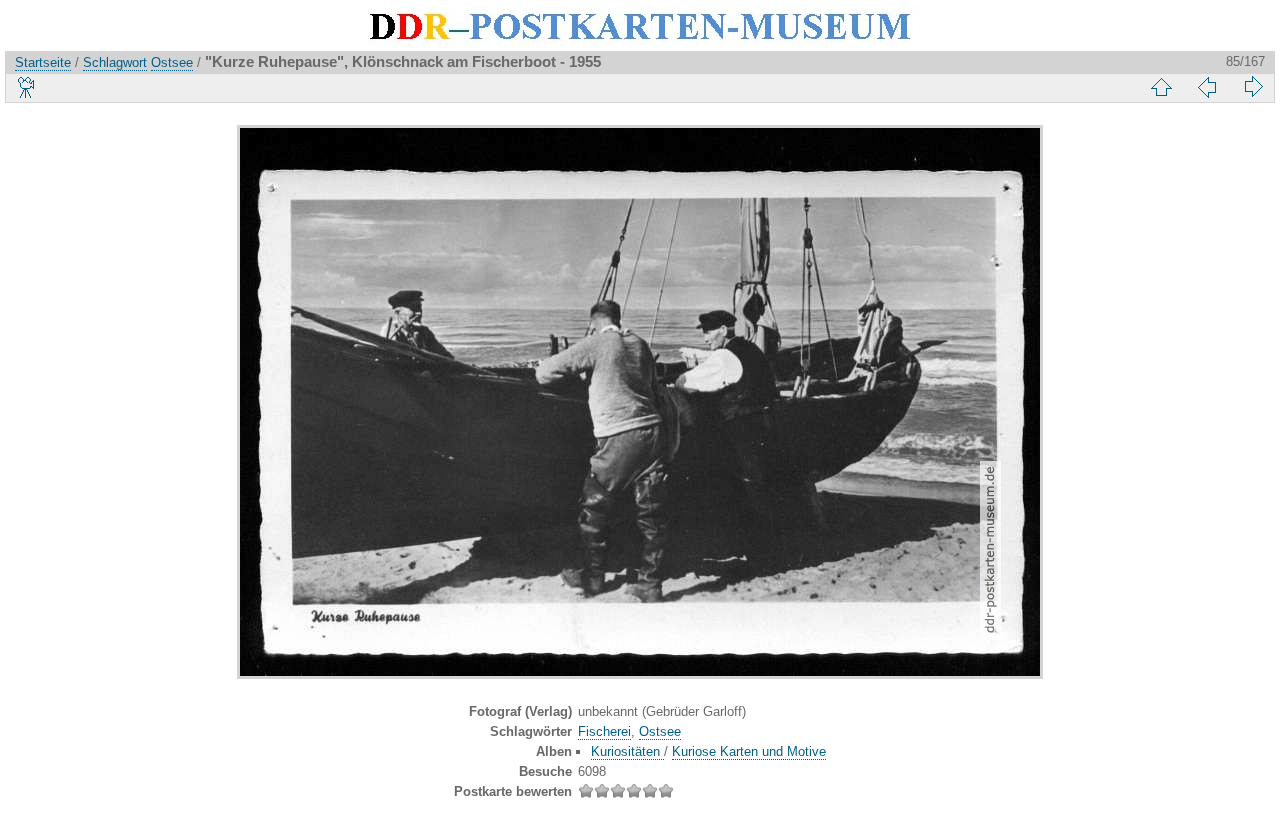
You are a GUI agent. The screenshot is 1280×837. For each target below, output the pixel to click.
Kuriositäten (627, 751)
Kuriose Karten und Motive (749, 751)
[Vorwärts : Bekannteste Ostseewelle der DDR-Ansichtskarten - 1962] (1253, 87)
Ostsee (172, 62)
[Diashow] (27, 87)
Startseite (43, 62)
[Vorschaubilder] (1161, 87)
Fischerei (604, 731)
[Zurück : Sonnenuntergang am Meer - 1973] (1207, 87)
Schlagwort (115, 62)
